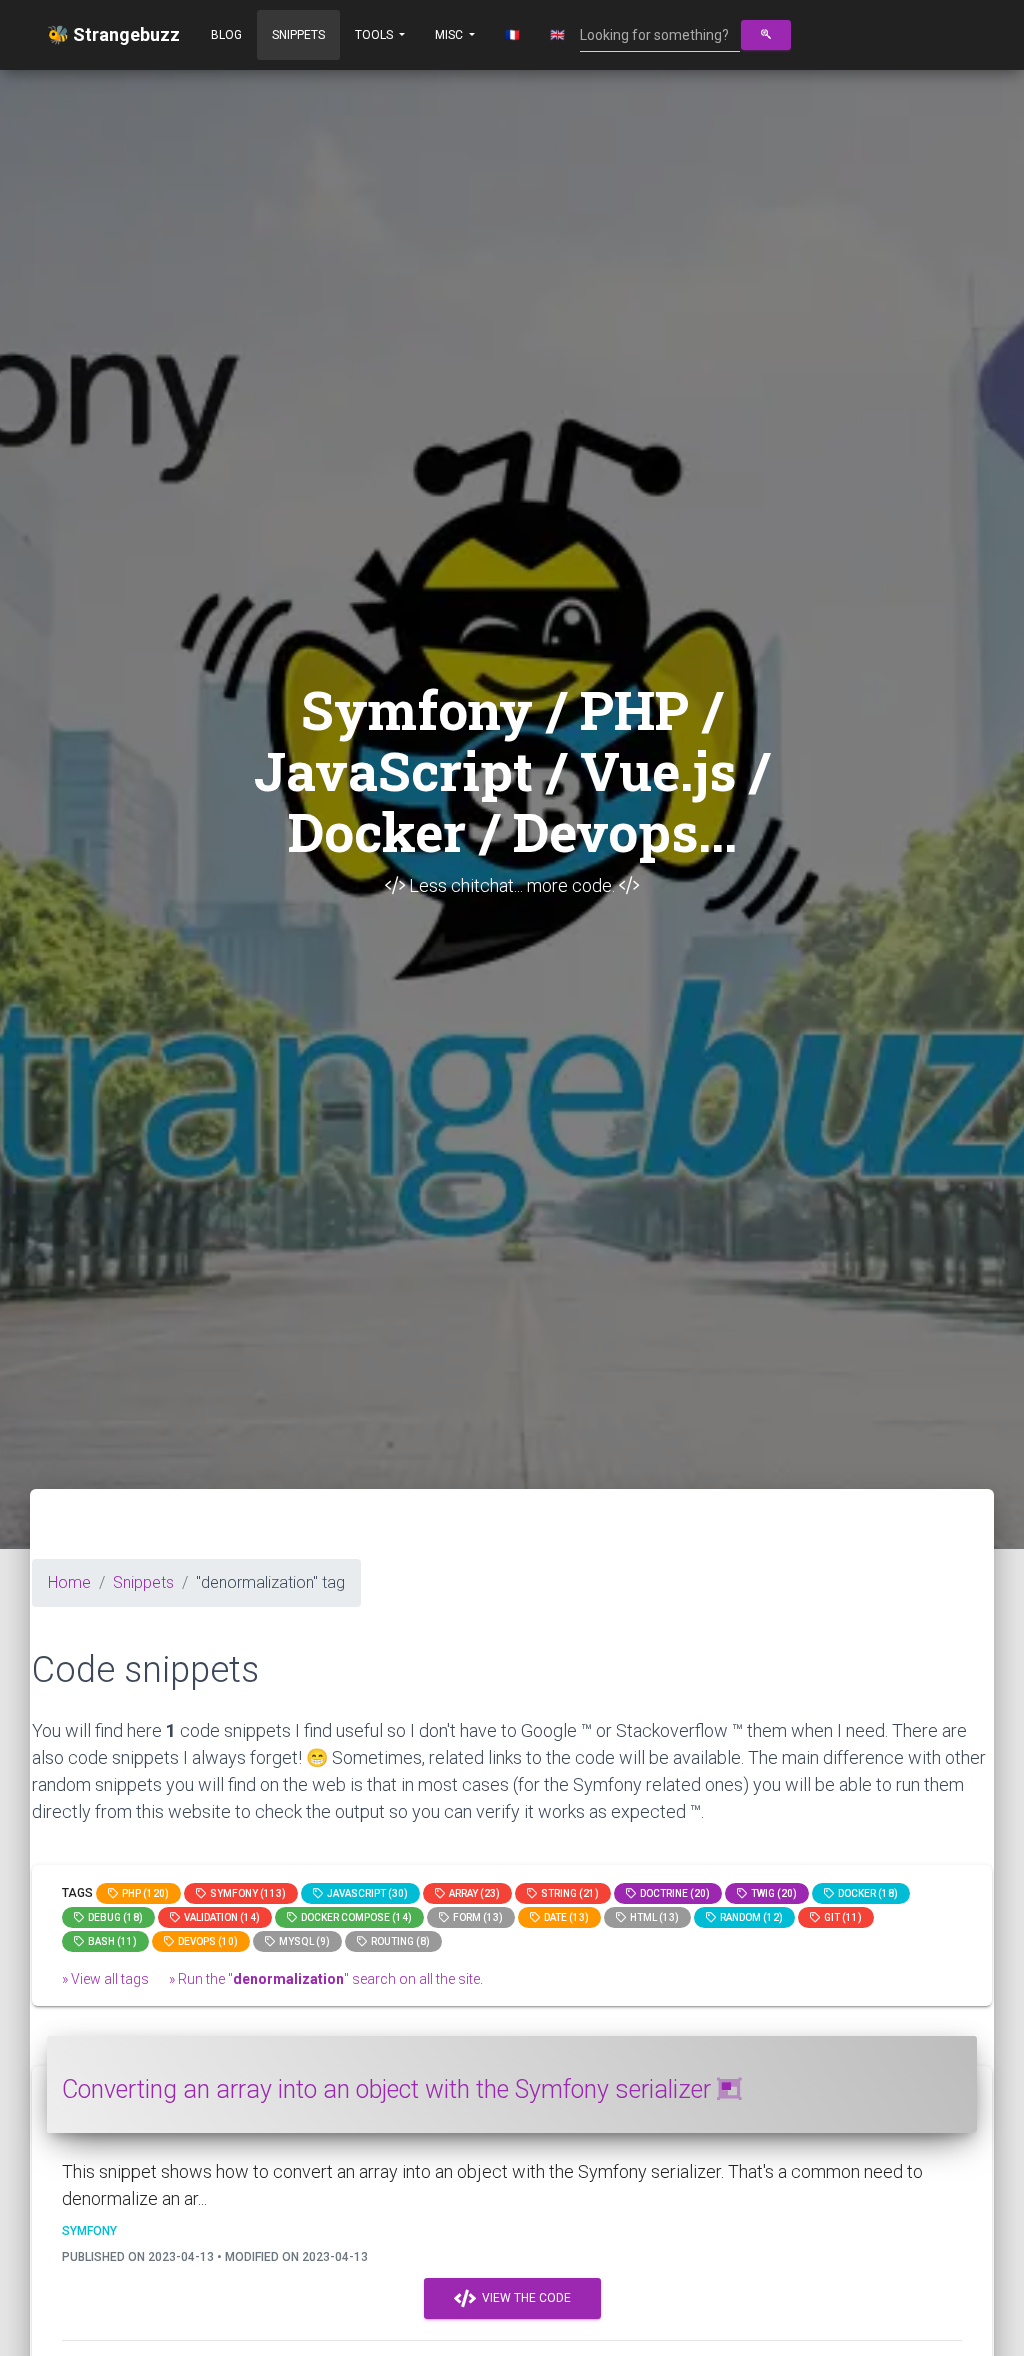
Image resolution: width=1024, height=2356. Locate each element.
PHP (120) (143, 1893)
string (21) (568, 1893)
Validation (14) (220, 1917)
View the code (523, 2298)
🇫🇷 (512, 35)
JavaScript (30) (365, 1893)
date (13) (564, 1917)
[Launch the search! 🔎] (766, 35)
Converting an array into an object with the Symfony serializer (389, 2089)
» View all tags (105, 1979)
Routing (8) (398, 1941)
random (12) (749, 1917)
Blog (226, 35)
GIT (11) (841, 1917)
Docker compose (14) (354, 1917)
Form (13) (476, 1917)
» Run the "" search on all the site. (326, 1979)
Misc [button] (450, 35)
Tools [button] (375, 35)
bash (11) (110, 1941)
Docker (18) (866, 1893)
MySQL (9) (302, 1941)
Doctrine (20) (673, 1893)
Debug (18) (113, 1917)
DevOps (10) (206, 1941)
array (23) (472, 1893)
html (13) (652, 1917)
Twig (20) (772, 1893)
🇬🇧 (557, 35)
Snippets (298, 35)
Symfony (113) (246, 1893)
